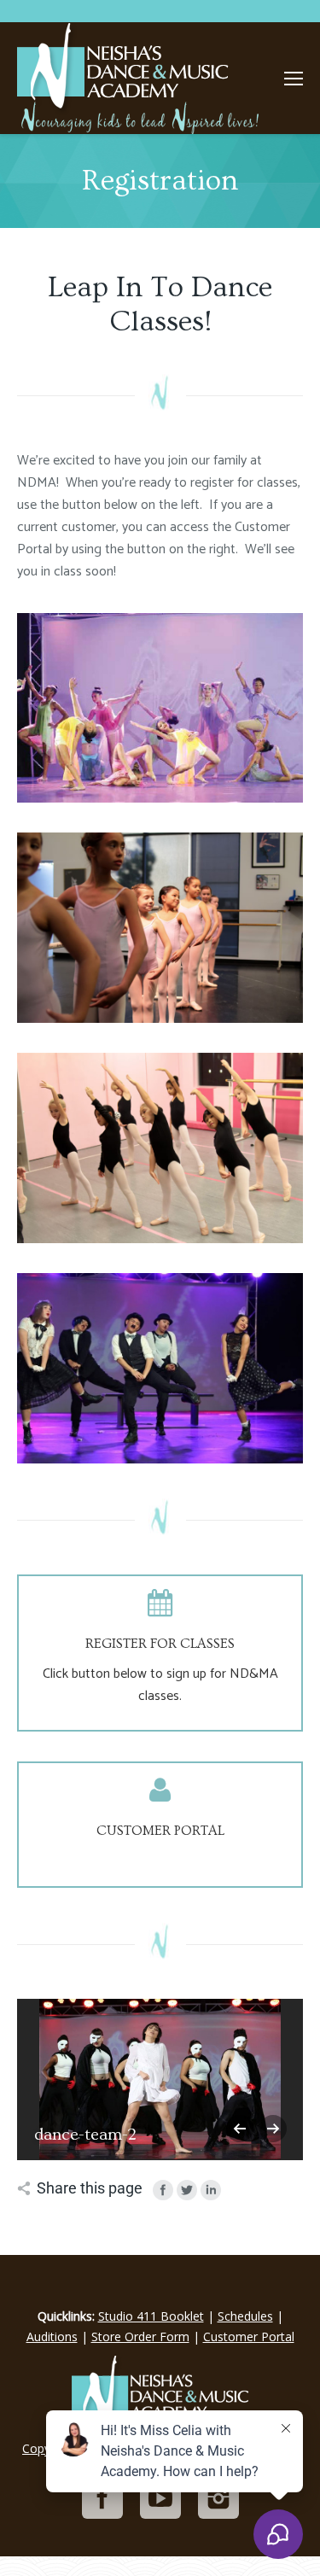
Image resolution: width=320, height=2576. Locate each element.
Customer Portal (249, 2337)
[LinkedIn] (211, 2190)
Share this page (90, 2188)
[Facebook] (163, 2190)
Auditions (52, 2337)
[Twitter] (187, 2190)
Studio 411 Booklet (151, 2316)
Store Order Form (140, 2337)
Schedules (245, 2316)
